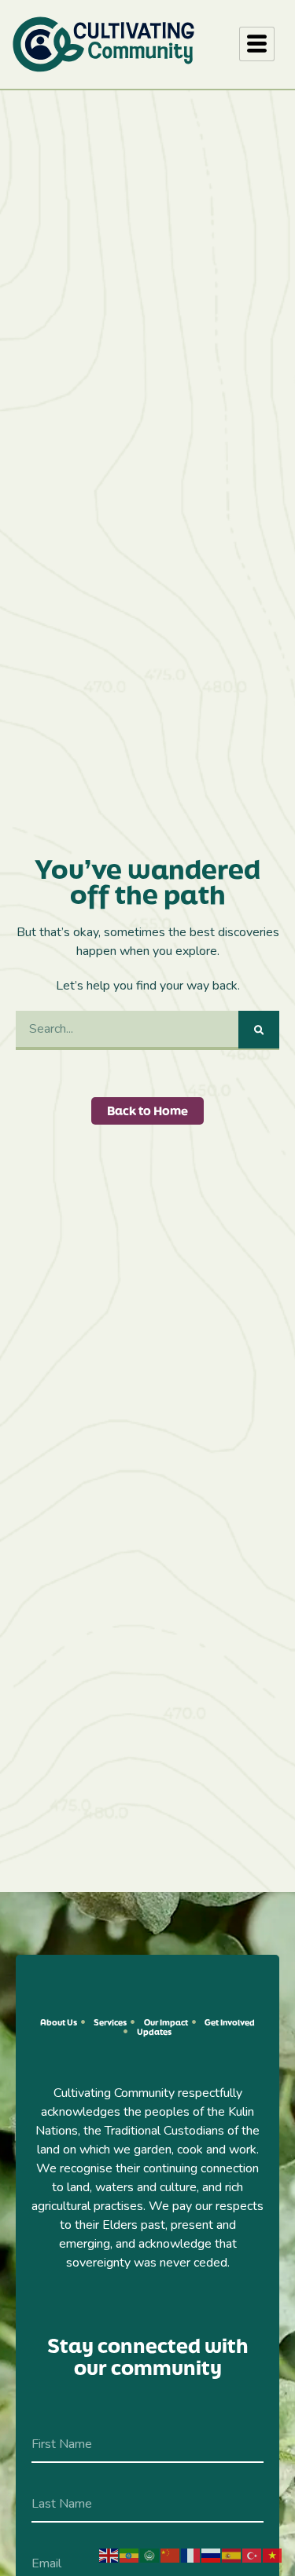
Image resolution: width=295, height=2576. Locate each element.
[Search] (259, 1030)
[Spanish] (232, 2555)
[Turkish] (253, 2555)
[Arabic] (150, 2555)
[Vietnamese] (273, 2555)
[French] (191, 2555)
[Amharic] (130, 2555)
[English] (109, 2555)
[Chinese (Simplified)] (171, 2555)
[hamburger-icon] (257, 44)
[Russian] (212, 2555)
